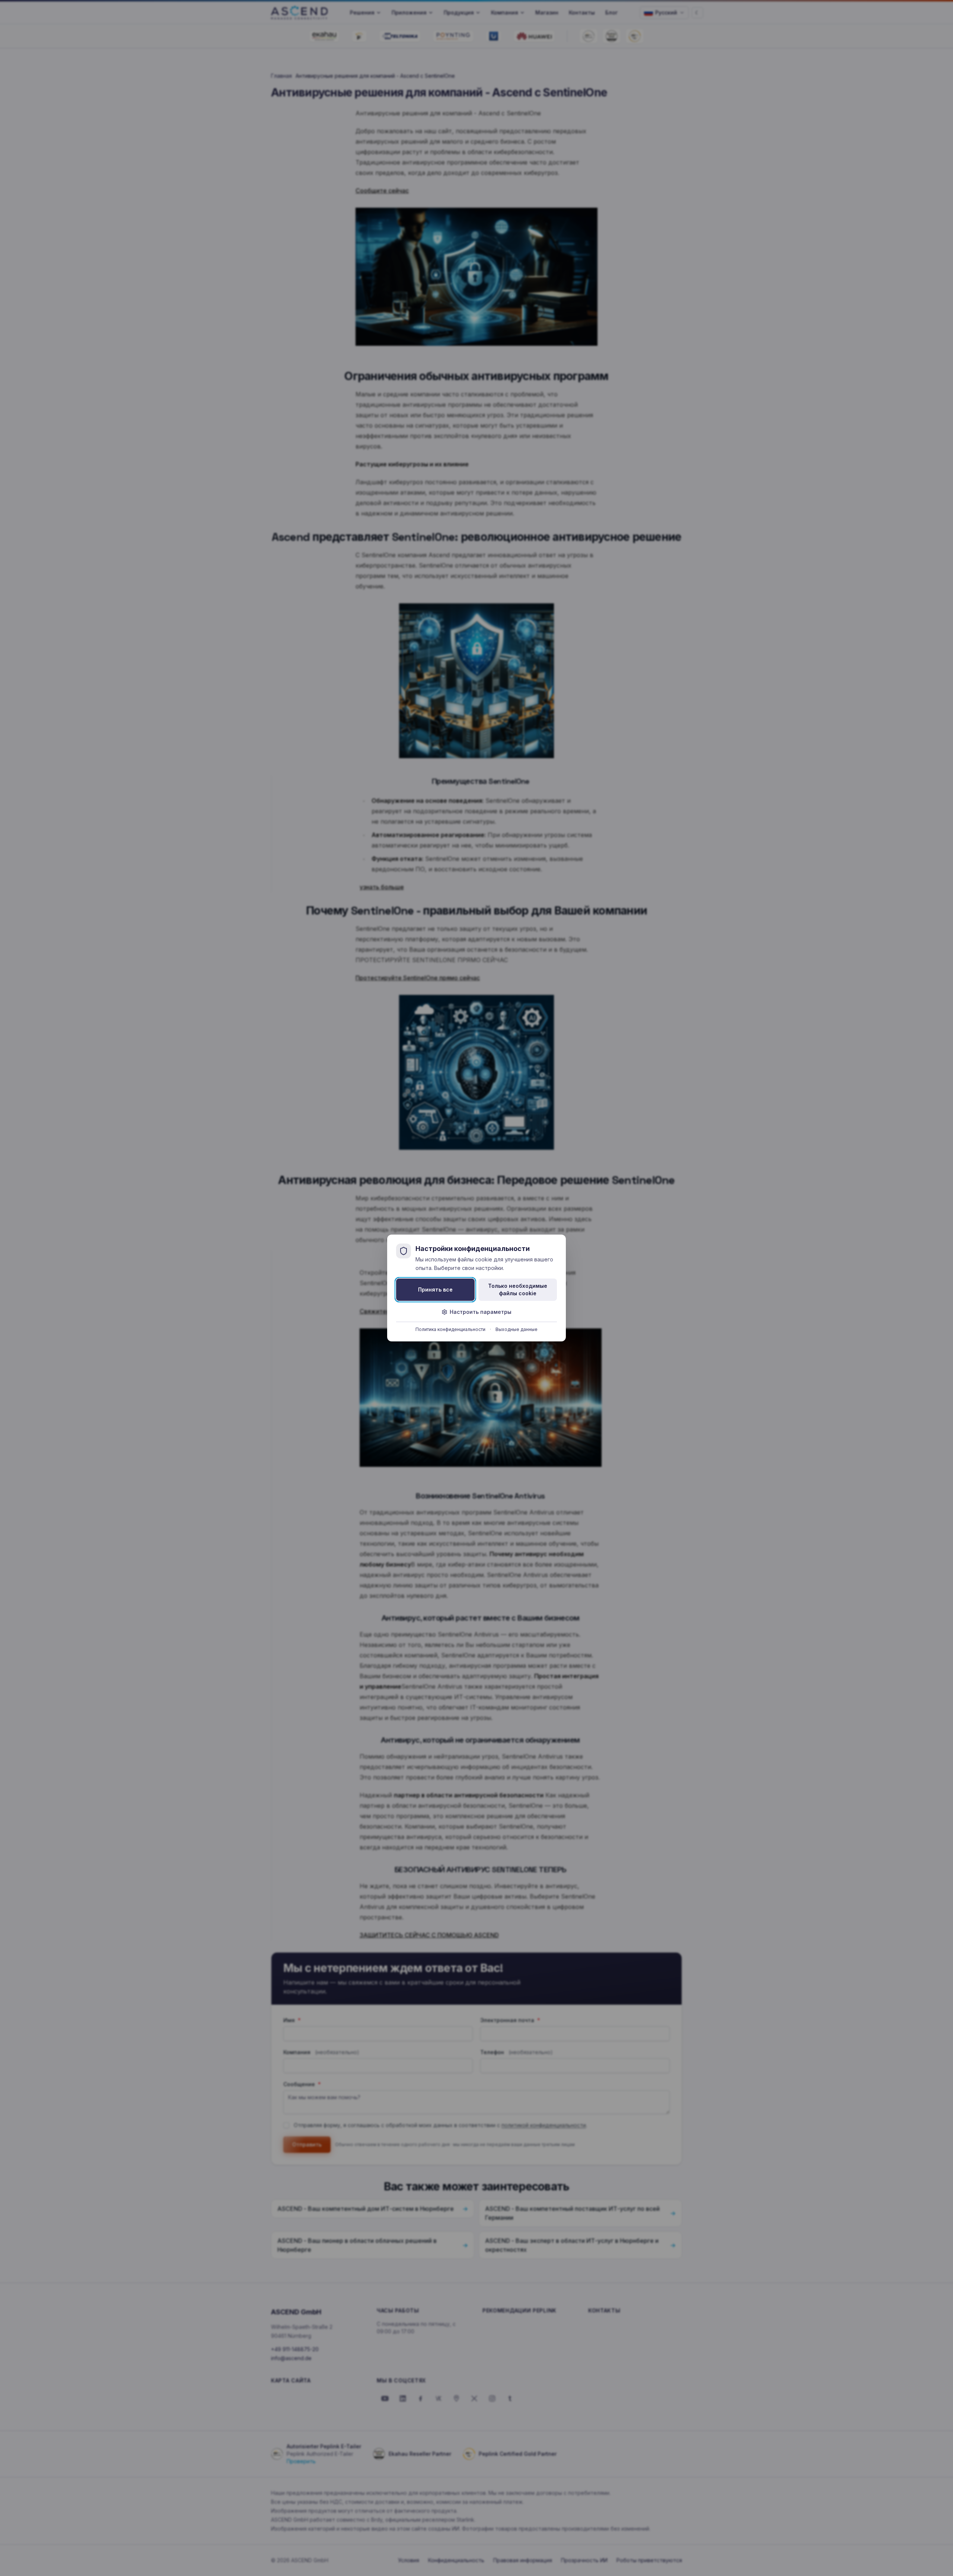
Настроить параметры (481, 1312)
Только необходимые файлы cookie (518, 1289)
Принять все (435, 1289)
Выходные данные (517, 1329)
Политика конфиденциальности (450, 1329)
